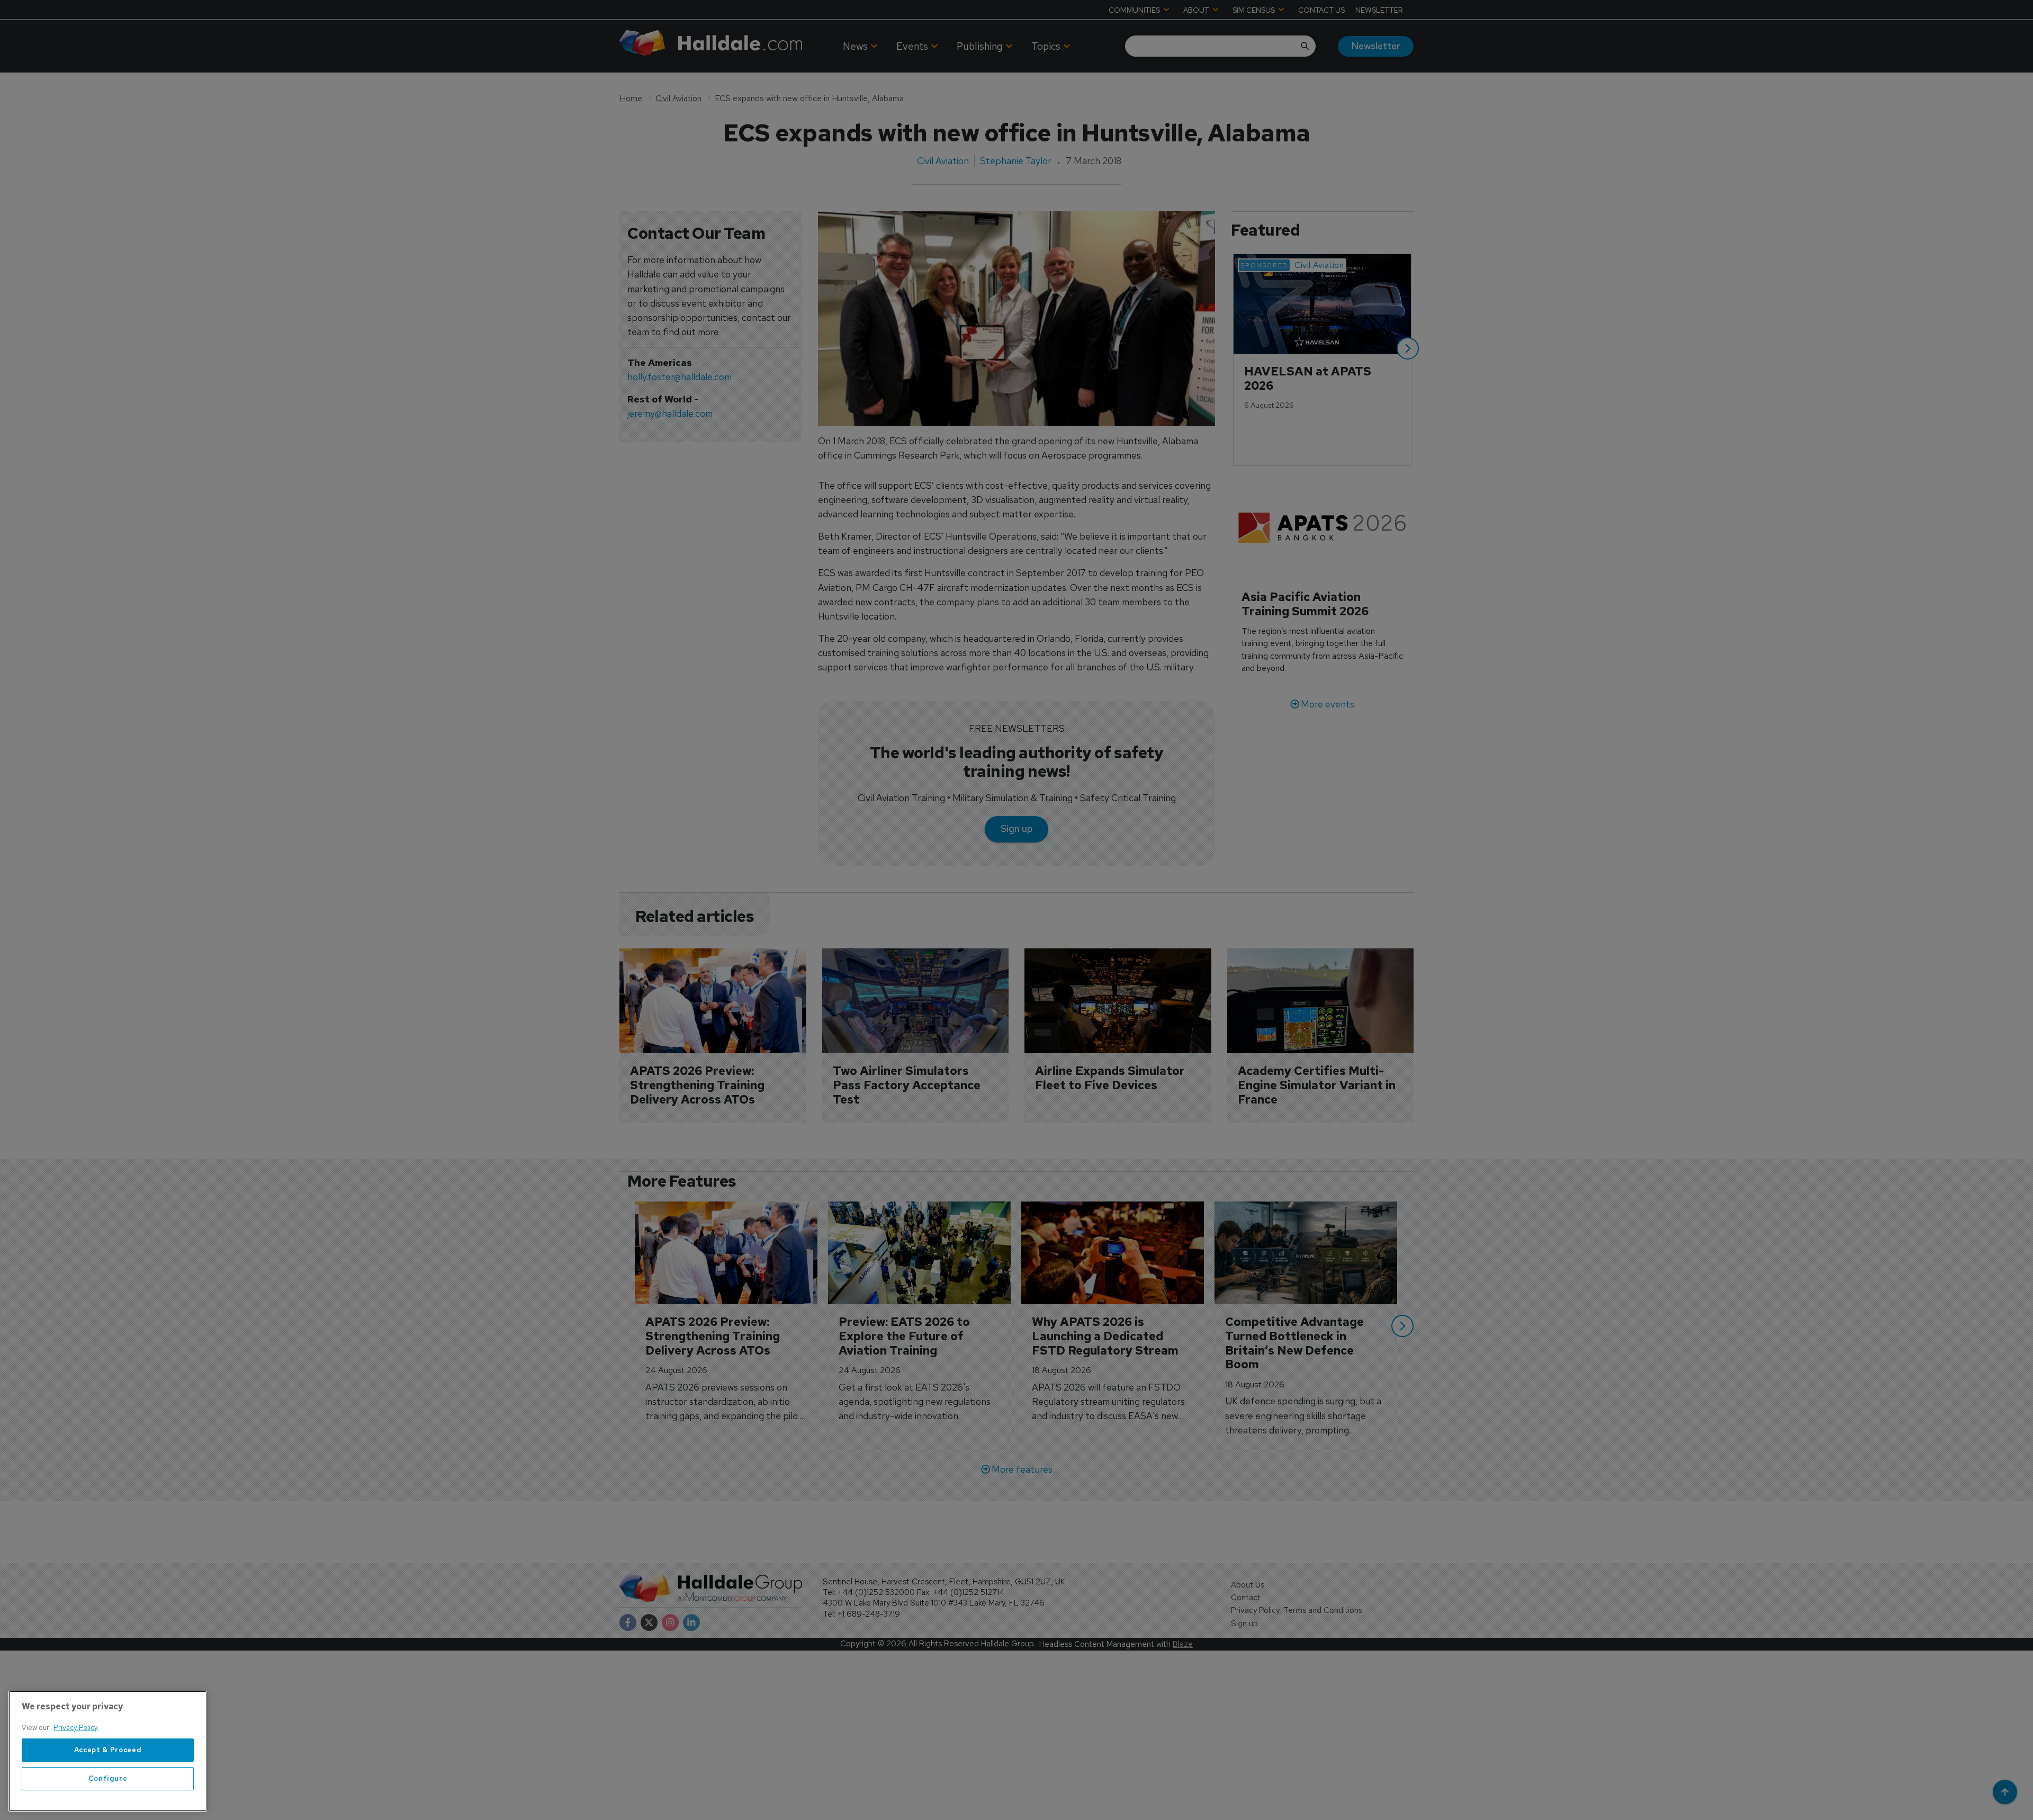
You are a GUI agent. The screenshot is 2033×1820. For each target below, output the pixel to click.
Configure (108, 1778)
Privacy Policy (76, 1728)
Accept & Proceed (108, 1750)
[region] (108, 1751)
